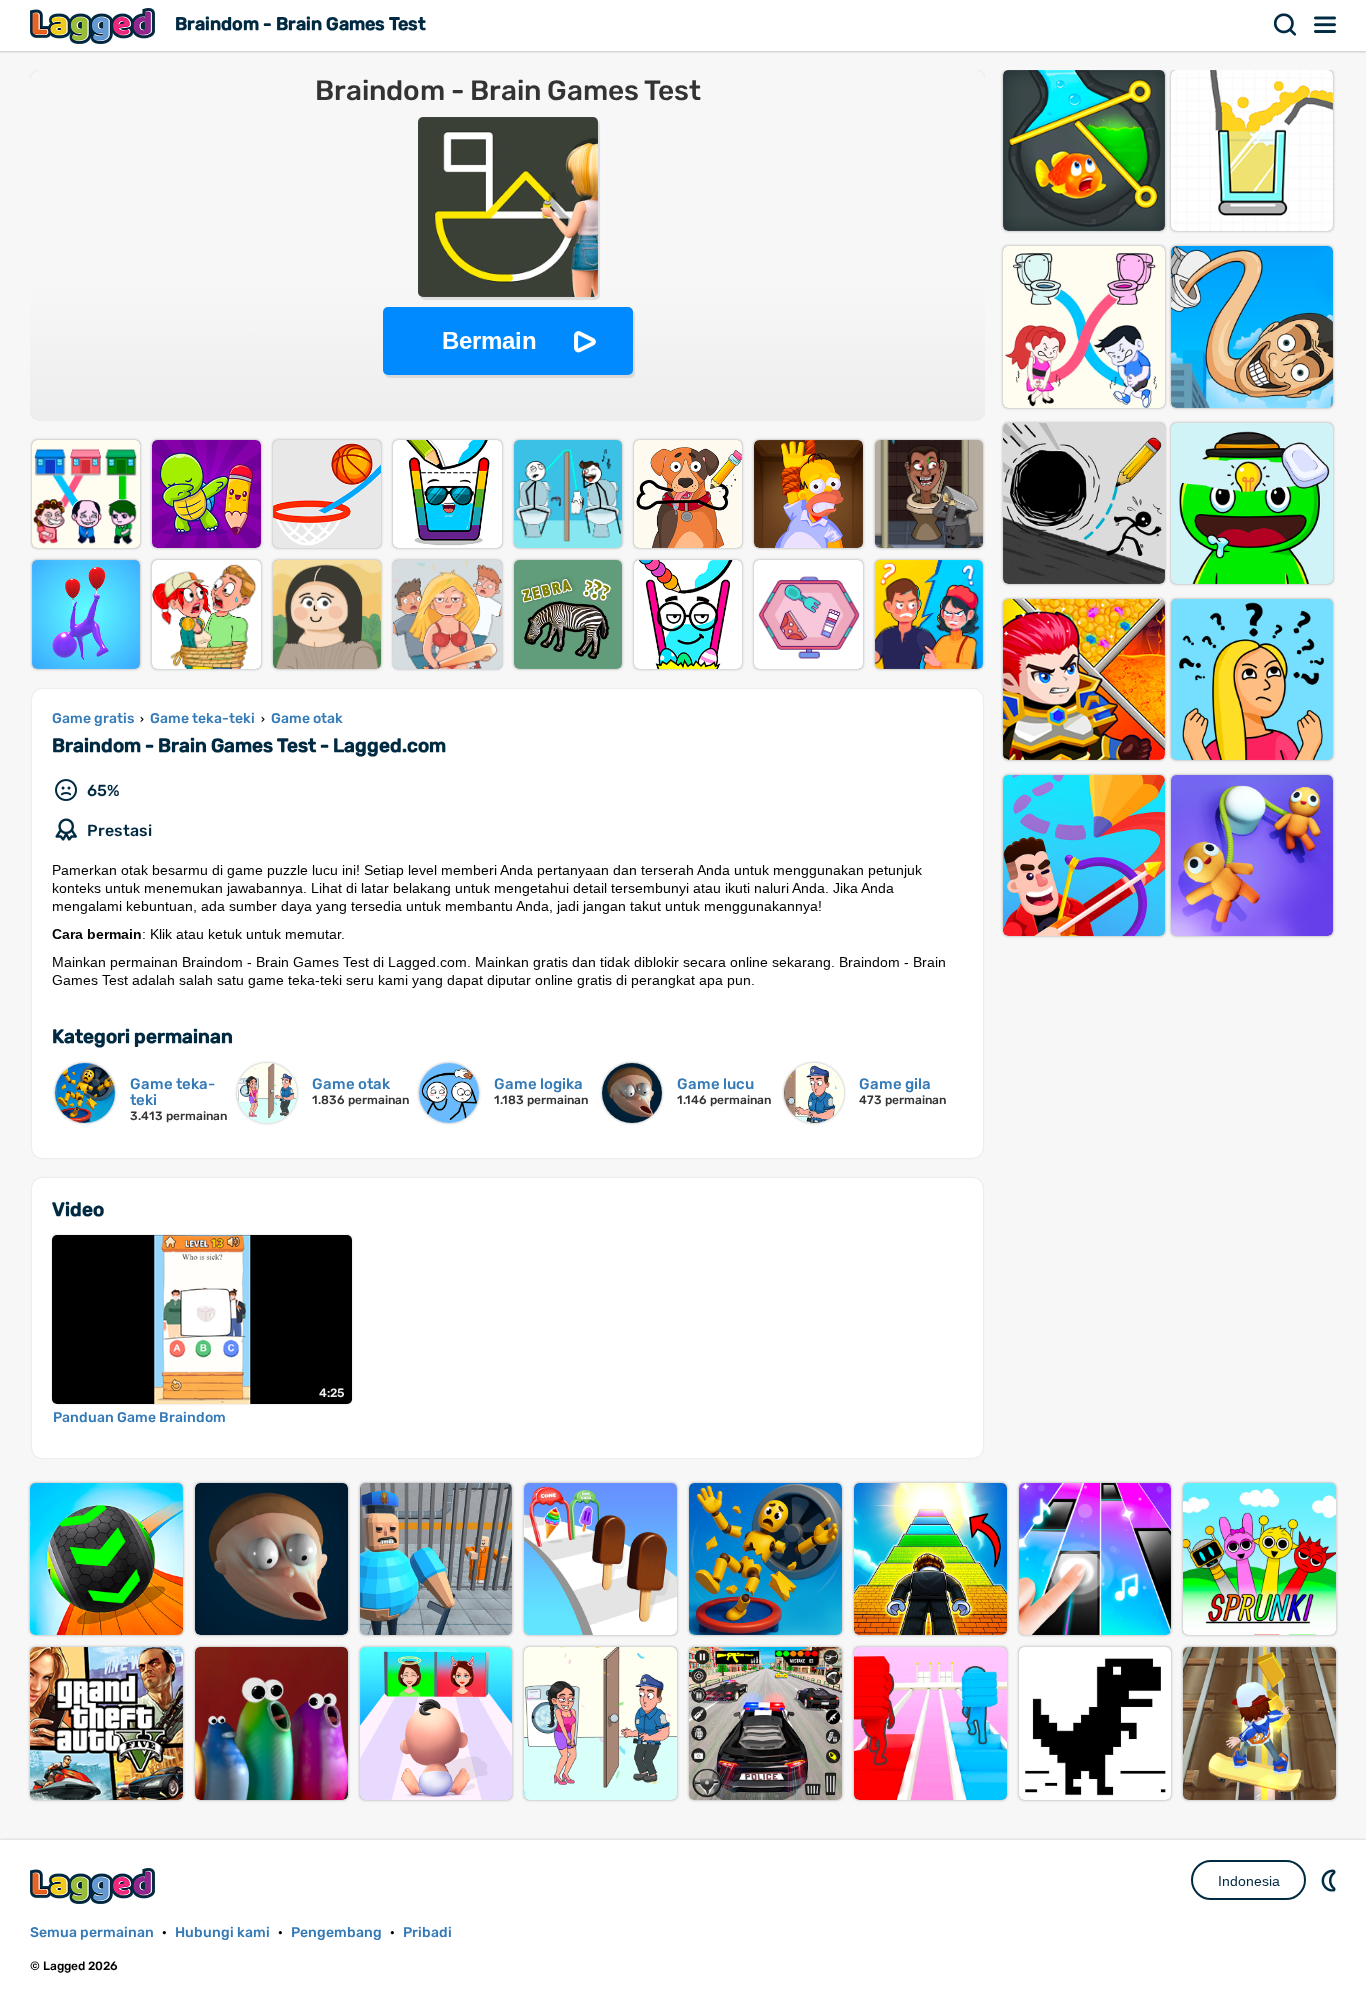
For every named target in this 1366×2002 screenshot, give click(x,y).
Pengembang (336, 1932)
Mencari (1286, 25)
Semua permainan (92, 1932)
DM (1331, 1880)
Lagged (95, 25)
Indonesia (1249, 1881)
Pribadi (427, 1932)
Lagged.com (95, 1885)
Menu (1326, 25)
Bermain (489, 340)
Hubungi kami (222, 1932)
